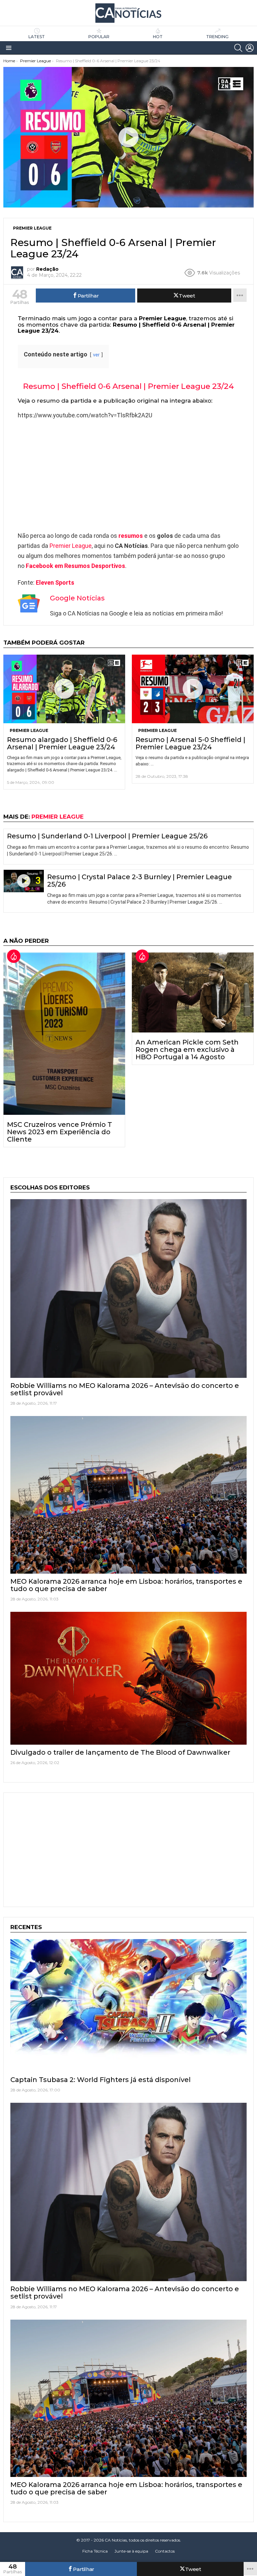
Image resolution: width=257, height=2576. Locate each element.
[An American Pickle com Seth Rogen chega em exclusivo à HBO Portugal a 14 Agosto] (193, 992)
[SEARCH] (238, 48)
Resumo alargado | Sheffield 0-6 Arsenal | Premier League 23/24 (62, 743)
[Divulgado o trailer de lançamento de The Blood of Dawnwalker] (128, 1678)
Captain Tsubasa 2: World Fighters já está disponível (101, 2080)
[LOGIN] (250, 48)
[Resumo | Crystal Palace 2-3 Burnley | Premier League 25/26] (24, 881)
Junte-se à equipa (131, 2551)
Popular (99, 37)
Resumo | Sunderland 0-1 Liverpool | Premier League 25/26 (107, 836)
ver (96, 355)
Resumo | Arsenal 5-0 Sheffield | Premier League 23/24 (190, 743)
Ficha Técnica (95, 2551)
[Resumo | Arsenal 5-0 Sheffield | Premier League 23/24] (193, 689)
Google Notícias (77, 598)
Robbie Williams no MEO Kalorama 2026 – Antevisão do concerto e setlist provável (125, 1389)
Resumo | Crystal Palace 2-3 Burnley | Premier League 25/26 (140, 881)
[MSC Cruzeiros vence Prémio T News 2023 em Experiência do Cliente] (64, 1033)
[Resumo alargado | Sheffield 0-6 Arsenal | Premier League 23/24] (64, 689)
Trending (217, 37)
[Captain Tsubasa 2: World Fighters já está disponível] (128, 2006)
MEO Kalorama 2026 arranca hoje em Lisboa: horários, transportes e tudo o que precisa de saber (126, 1585)
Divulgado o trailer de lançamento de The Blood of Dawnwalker (120, 1752)
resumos (131, 536)
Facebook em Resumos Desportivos (75, 566)
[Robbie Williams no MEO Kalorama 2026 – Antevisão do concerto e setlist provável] (128, 1289)
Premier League (71, 546)
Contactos (165, 2551)
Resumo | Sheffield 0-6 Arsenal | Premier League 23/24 (128, 386)
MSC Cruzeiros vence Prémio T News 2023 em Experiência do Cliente (60, 1132)
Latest (37, 37)
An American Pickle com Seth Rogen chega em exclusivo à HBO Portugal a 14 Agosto (187, 1050)
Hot (158, 37)
